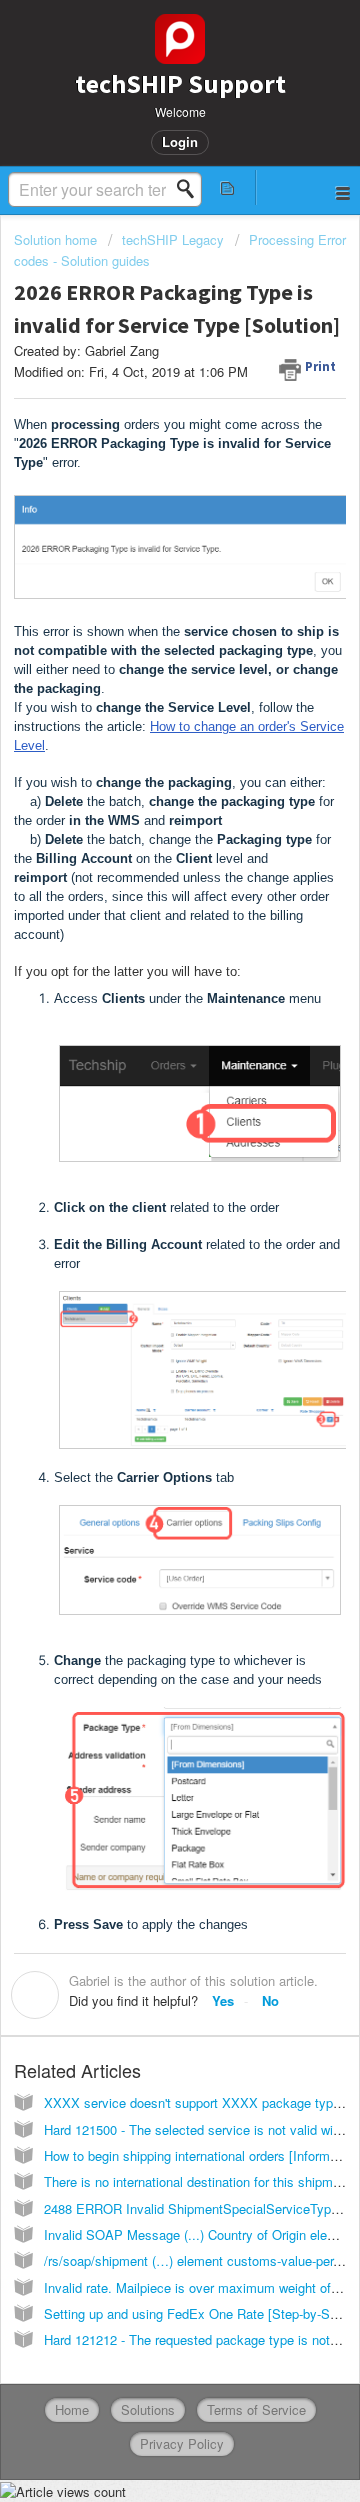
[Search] (191, 189)
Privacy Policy (182, 2443)
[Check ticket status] (228, 187)
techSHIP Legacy (173, 239)
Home (72, 2409)
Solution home (57, 239)
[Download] (143, 1266)
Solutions (148, 2409)
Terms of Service (256, 2409)
